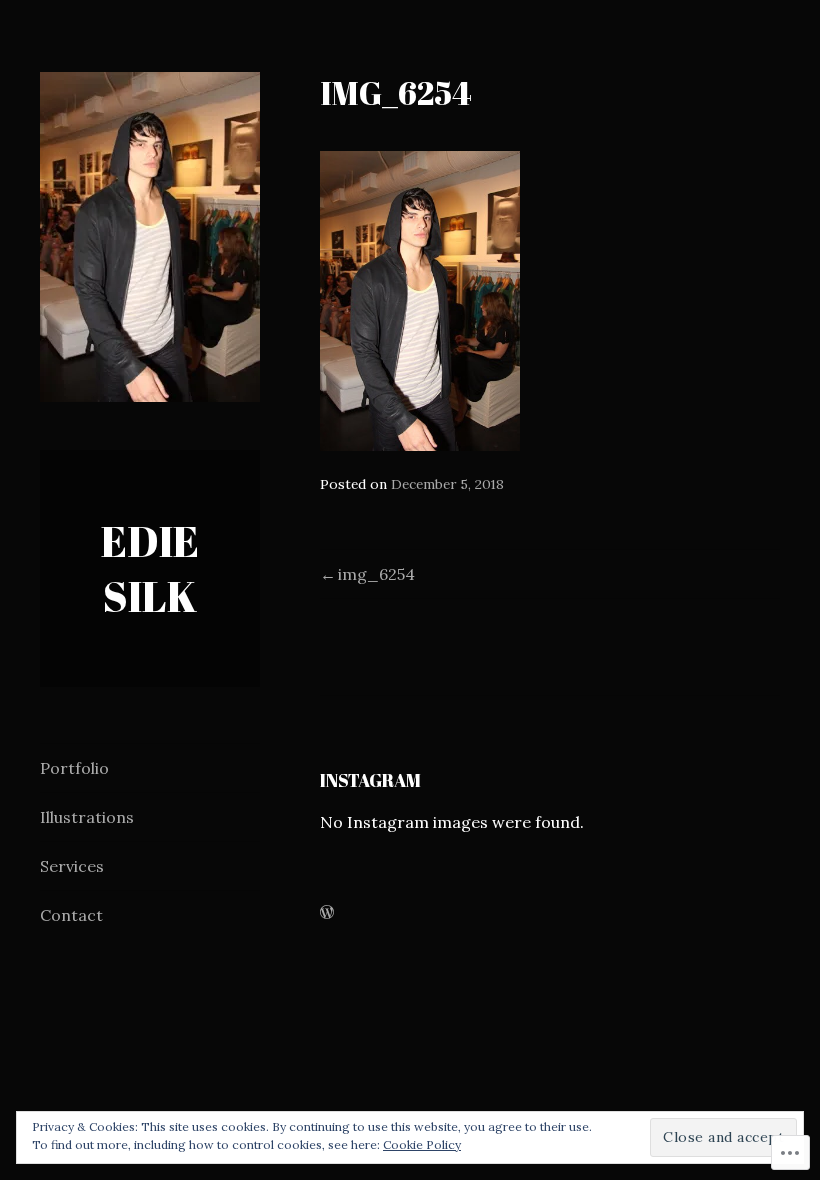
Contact (71, 915)
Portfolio (74, 768)
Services (72, 866)
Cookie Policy (422, 1144)
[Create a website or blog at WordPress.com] (327, 913)
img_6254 (376, 574)
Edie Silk (150, 568)
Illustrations (87, 817)
